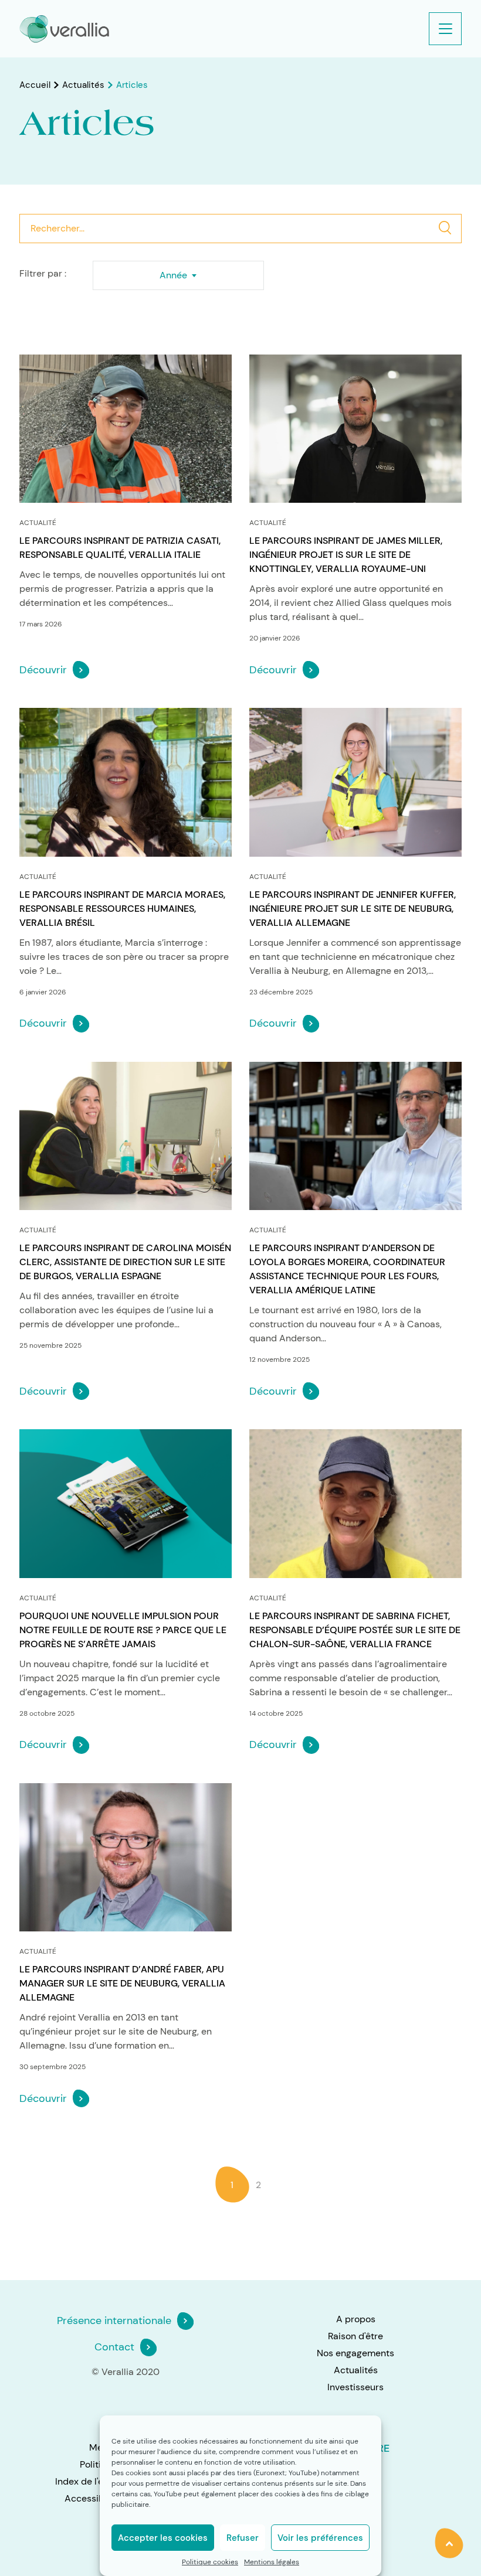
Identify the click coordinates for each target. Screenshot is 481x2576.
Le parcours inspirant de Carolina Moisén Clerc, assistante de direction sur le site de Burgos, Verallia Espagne (125, 1262)
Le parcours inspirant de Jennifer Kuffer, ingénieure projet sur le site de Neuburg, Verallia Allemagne (353, 909)
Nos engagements (355, 2353)
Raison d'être (355, 2336)
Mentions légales (272, 2562)
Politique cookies (210, 2562)
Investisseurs (355, 2387)
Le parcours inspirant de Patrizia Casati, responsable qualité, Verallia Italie (120, 548)
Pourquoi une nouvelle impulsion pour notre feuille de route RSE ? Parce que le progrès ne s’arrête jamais (123, 1630)
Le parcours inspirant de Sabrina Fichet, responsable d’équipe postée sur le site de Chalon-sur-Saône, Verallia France (355, 1630)
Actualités (83, 85)
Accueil (35, 85)
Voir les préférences (320, 2538)
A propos (356, 2319)
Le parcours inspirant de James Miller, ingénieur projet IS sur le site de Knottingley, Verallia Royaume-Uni (346, 555)
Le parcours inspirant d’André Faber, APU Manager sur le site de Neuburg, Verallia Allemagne (122, 1983)
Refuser (243, 2538)
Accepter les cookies (163, 2538)
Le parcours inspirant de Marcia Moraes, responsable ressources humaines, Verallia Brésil (122, 909)
